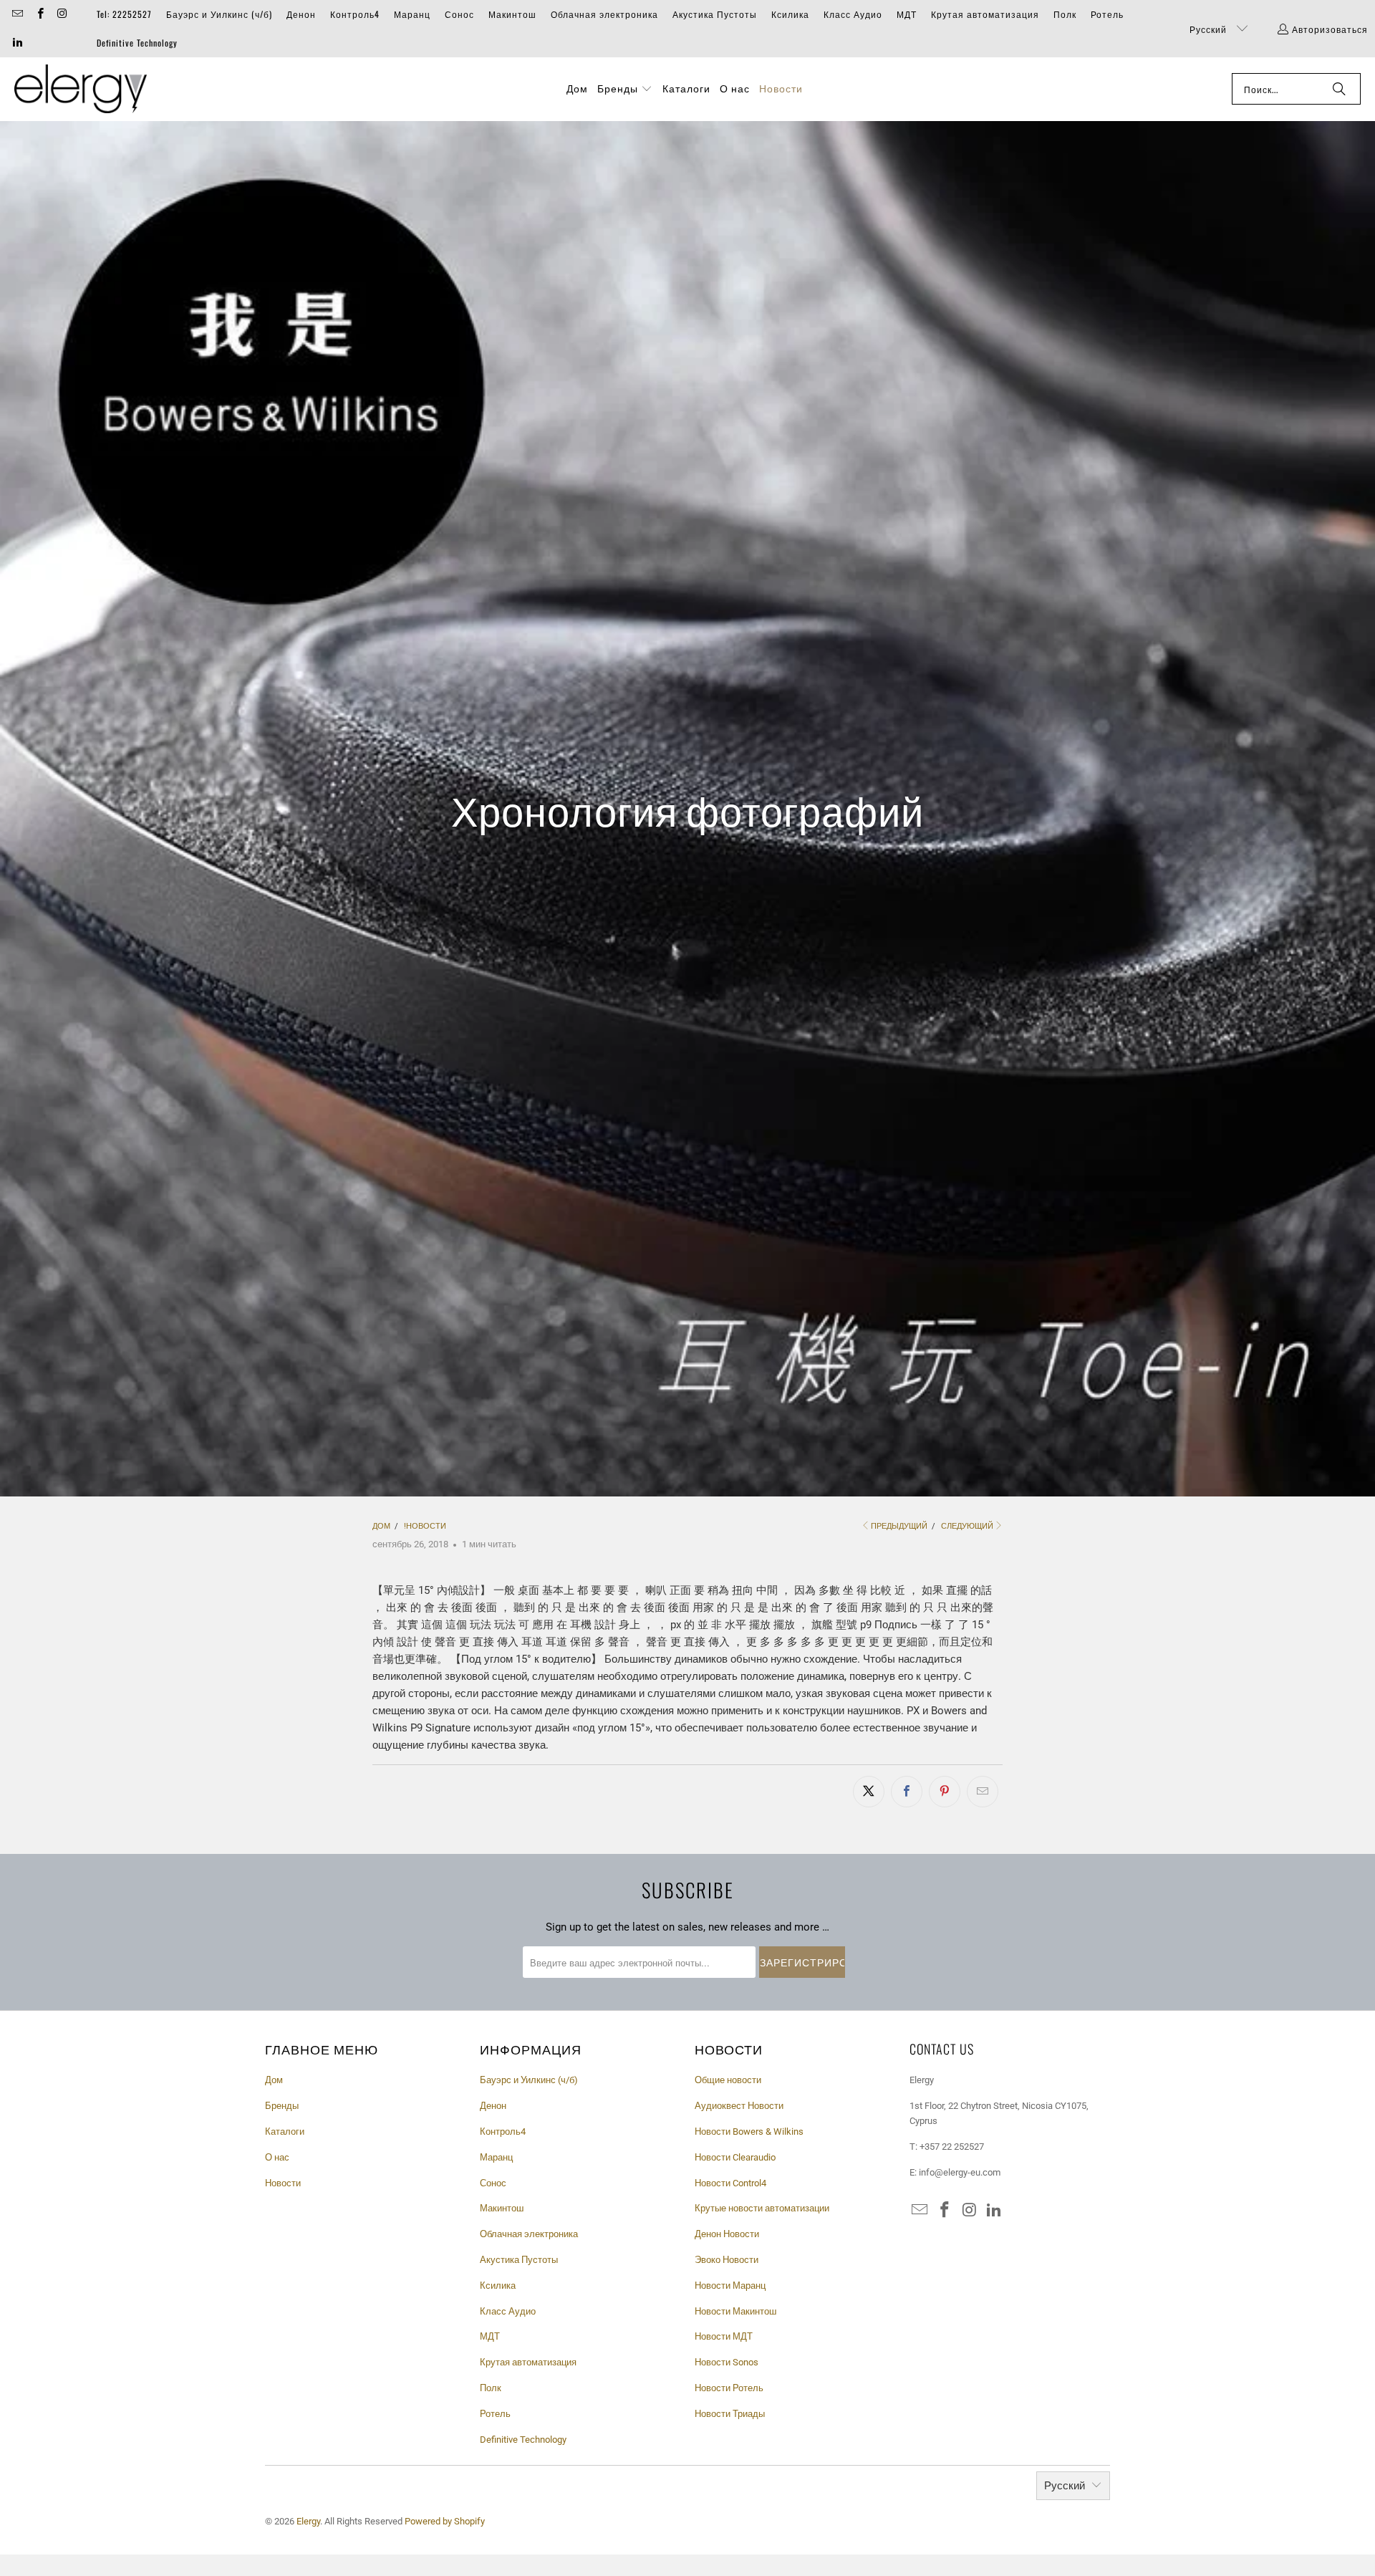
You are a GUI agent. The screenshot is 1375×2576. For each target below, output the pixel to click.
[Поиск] (1339, 89)
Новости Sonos (727, 2362)
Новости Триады (730, 2414)
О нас (277, 2157)
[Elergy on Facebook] (39, 14)
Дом (274, 2080)
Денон (301, 14)
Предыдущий (899, 1526)
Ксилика (790, 14)
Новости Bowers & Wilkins (749, 2132)
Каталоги (285, 2132)
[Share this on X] (869, 1792)
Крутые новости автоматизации (762, 2208)
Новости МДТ (724, 2336)
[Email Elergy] (17, 14)
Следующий (967, 1526)
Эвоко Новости (727, 2260)
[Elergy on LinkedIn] (17, 43)
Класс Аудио (853, 14)
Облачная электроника (604, 14)
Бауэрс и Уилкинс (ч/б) (219, 14)
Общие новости (728, 2080)
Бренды (282, 2106)
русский (1210, 29)
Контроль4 (355, 14)
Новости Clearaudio (735, 2157)
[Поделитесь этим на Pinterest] (945, 1792)
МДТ (907, 14)
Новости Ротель (729, 2388)
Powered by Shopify (445, 2521)
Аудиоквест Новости (739, 2106)
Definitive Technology (137, 43)
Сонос (459, 14)
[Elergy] (81, 89)
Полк (1065, 14)
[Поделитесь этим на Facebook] (907, 1792)
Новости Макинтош (735, 2311)
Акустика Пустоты (715, 14)
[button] (625, 89)
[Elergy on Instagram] (62, 14)
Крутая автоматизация (985, 14)
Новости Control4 (730, 2183)
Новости (283, 2183)
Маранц (412, 14)
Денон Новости (727, 2234)
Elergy (308, 2521)
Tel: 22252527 (124, 14)
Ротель (1107, 14)
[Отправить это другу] (983, 1792)
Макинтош (512, 14)
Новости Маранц (730, 2286)
